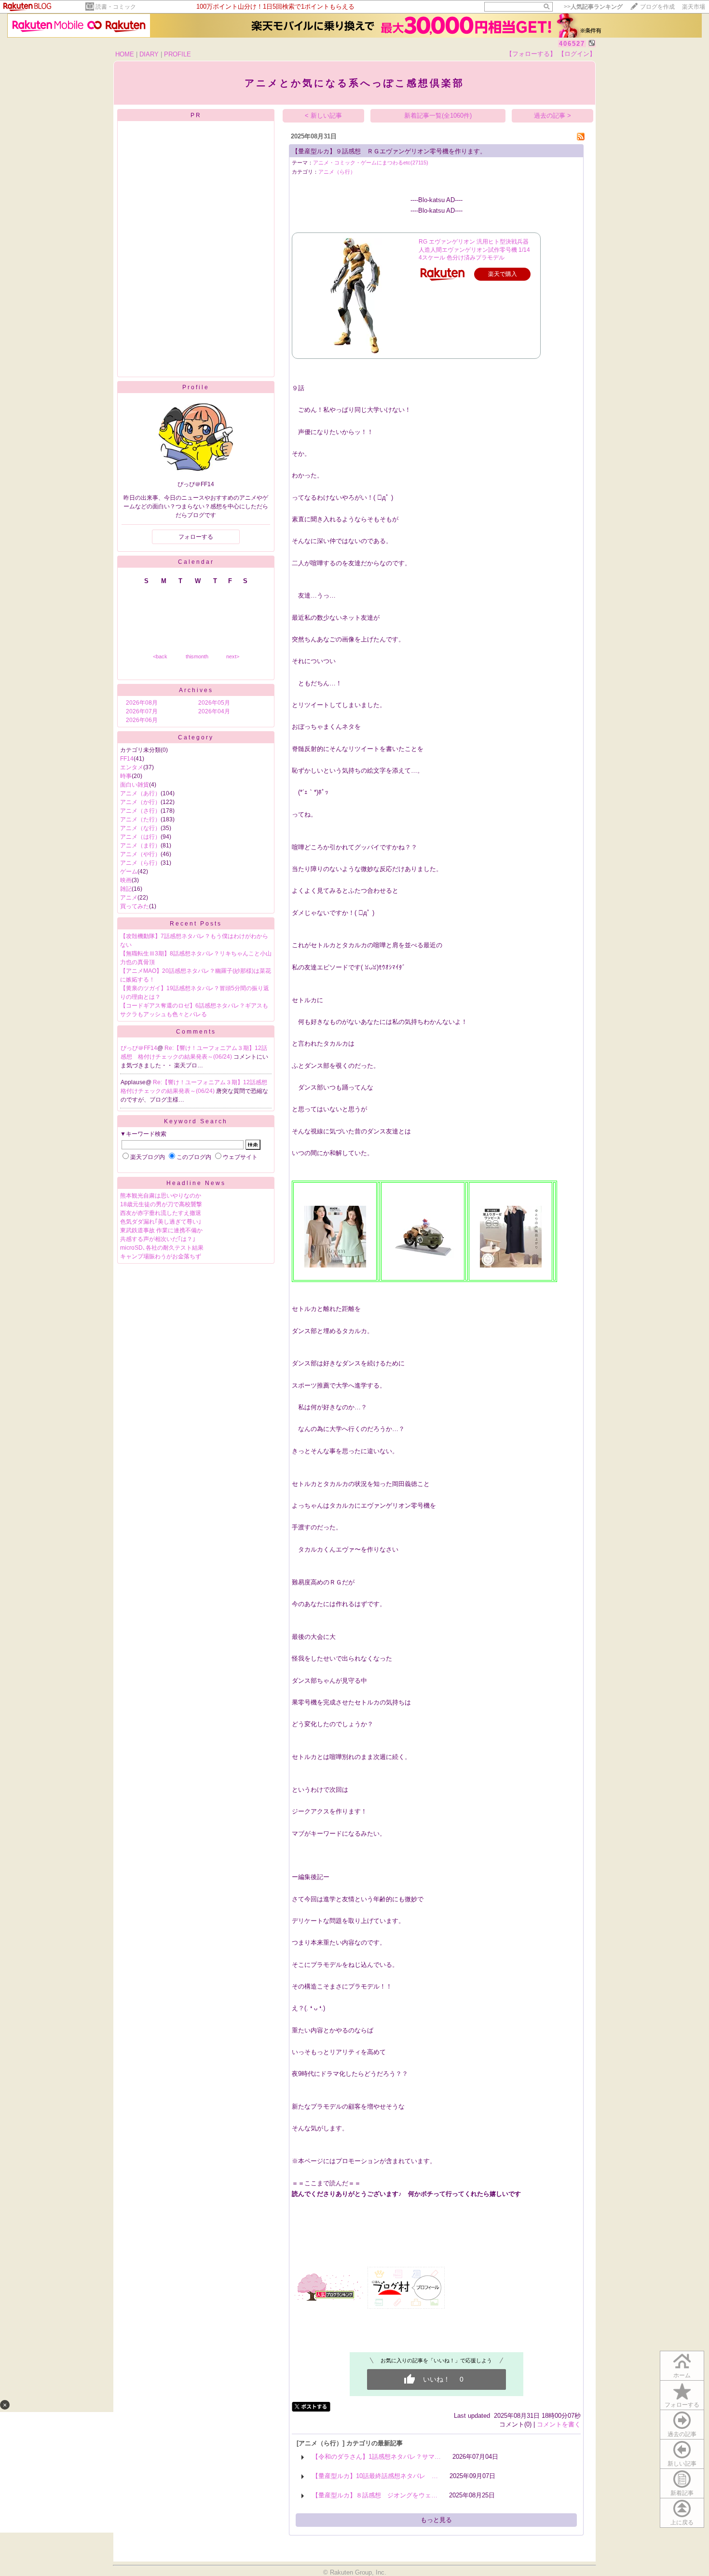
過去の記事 (682, 2434)
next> (233, 656)
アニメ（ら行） (140, 863)
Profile (196, 387)
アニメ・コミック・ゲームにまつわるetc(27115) (371, 163)
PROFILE (177, 54)
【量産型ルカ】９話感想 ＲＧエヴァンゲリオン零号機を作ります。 (389, 151)
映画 (126, 880)
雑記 (126, 889)
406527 (572, 44)
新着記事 (682, 2493)
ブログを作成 (657, 7)
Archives (196, 690)
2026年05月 (214, 703)
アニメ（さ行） (140, 811)
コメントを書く (559, 2424)
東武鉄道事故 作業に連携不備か (161, 1230)
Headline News (196, 1183)
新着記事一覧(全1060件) (438, 116)
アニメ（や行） (140, 854)
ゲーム (129, 872)
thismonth (197, 656)
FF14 (127, 759)
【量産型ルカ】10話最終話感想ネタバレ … (375, 2476)
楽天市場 (694, 7)
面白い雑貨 (135, 785)
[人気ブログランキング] (329, 2300)
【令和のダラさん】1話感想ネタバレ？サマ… (376, 2457)
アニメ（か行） (140, 802)
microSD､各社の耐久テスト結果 (162, 1248)
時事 (126, 776)
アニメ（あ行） (140, 793)
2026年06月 (142, 720)
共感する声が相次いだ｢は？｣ (158, 1239)
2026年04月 (214, 711)
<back (160, 656)
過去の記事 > (552, 116)
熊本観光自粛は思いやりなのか (161, 1196)
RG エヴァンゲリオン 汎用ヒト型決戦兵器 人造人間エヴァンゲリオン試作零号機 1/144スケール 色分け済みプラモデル (474, 250)
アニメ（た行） (140, 819)
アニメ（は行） (140, 837)
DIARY (149, 54)
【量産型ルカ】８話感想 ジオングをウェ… (375, 2495)
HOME (125, 54)
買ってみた (135, 906)
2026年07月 (142, 711)
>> (593, 7)
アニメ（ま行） (140, 845)
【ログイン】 (577, 54)
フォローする (682, 2405)
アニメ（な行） (140, 828)
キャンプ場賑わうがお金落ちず (161, 1256)
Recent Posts (196, 924)
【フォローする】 (531, 54)
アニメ (129, 898)
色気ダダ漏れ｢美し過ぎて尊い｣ (161, 1222)
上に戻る (682, 2522)
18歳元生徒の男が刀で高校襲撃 (161, 1204)
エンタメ (132, 767)
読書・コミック (116, 7)
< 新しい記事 (323, 116)
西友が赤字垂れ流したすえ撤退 (161, 1213)
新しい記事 (682, 2464)
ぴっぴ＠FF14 (139, 1048)
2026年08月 (142, 703)
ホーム (682, 2375)
